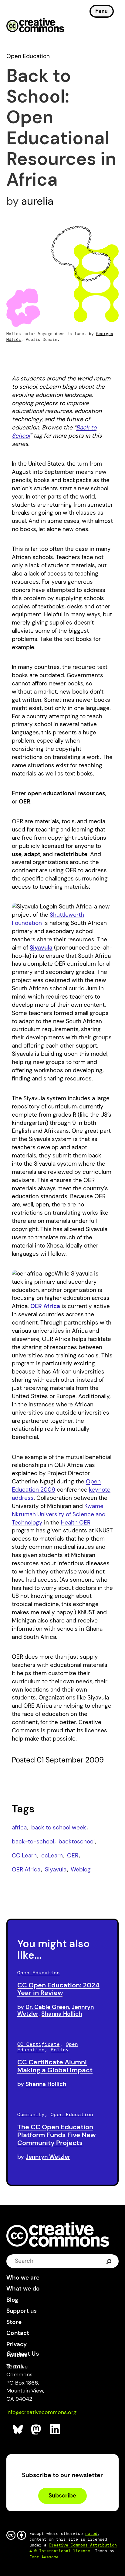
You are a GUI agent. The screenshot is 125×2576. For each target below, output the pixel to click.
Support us (22, 2311)
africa (19, 1827)
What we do (23, 2289)
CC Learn (24, 1855)
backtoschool (77, 1841)
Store (14, 2322)
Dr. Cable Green (47, 2007)
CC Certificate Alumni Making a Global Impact (55, 2066)
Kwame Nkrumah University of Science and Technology (59, 1514)
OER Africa (26, 1869)
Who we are (23, 2278)
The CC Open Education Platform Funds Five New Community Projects (57, 2135)
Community (31, 2114)
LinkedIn (55, 2429)
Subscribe (62, 2495)
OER (73, 1855)
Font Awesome (44, 2557)
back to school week (59, 1827)
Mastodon (37, 2429)
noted (91, 2534)
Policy (60, 2050)
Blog (12, 2300)
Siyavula (41, 948)
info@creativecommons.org (41, 2412)
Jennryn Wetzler (48, 2157)
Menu (102, 11)
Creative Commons (35, 26)
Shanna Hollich (62, 2014)
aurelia (37, 201)
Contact (18, 2333)
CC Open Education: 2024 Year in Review (58, 1989)
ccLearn (52, 1855)
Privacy (17, 2344)
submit (109, 2261)
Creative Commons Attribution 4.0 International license (73, 2548)
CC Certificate (39, 2044)
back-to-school (33, 1841)
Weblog (81, 1869)
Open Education (28, 56)
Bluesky (18, 2429)
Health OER (76, 1522)
